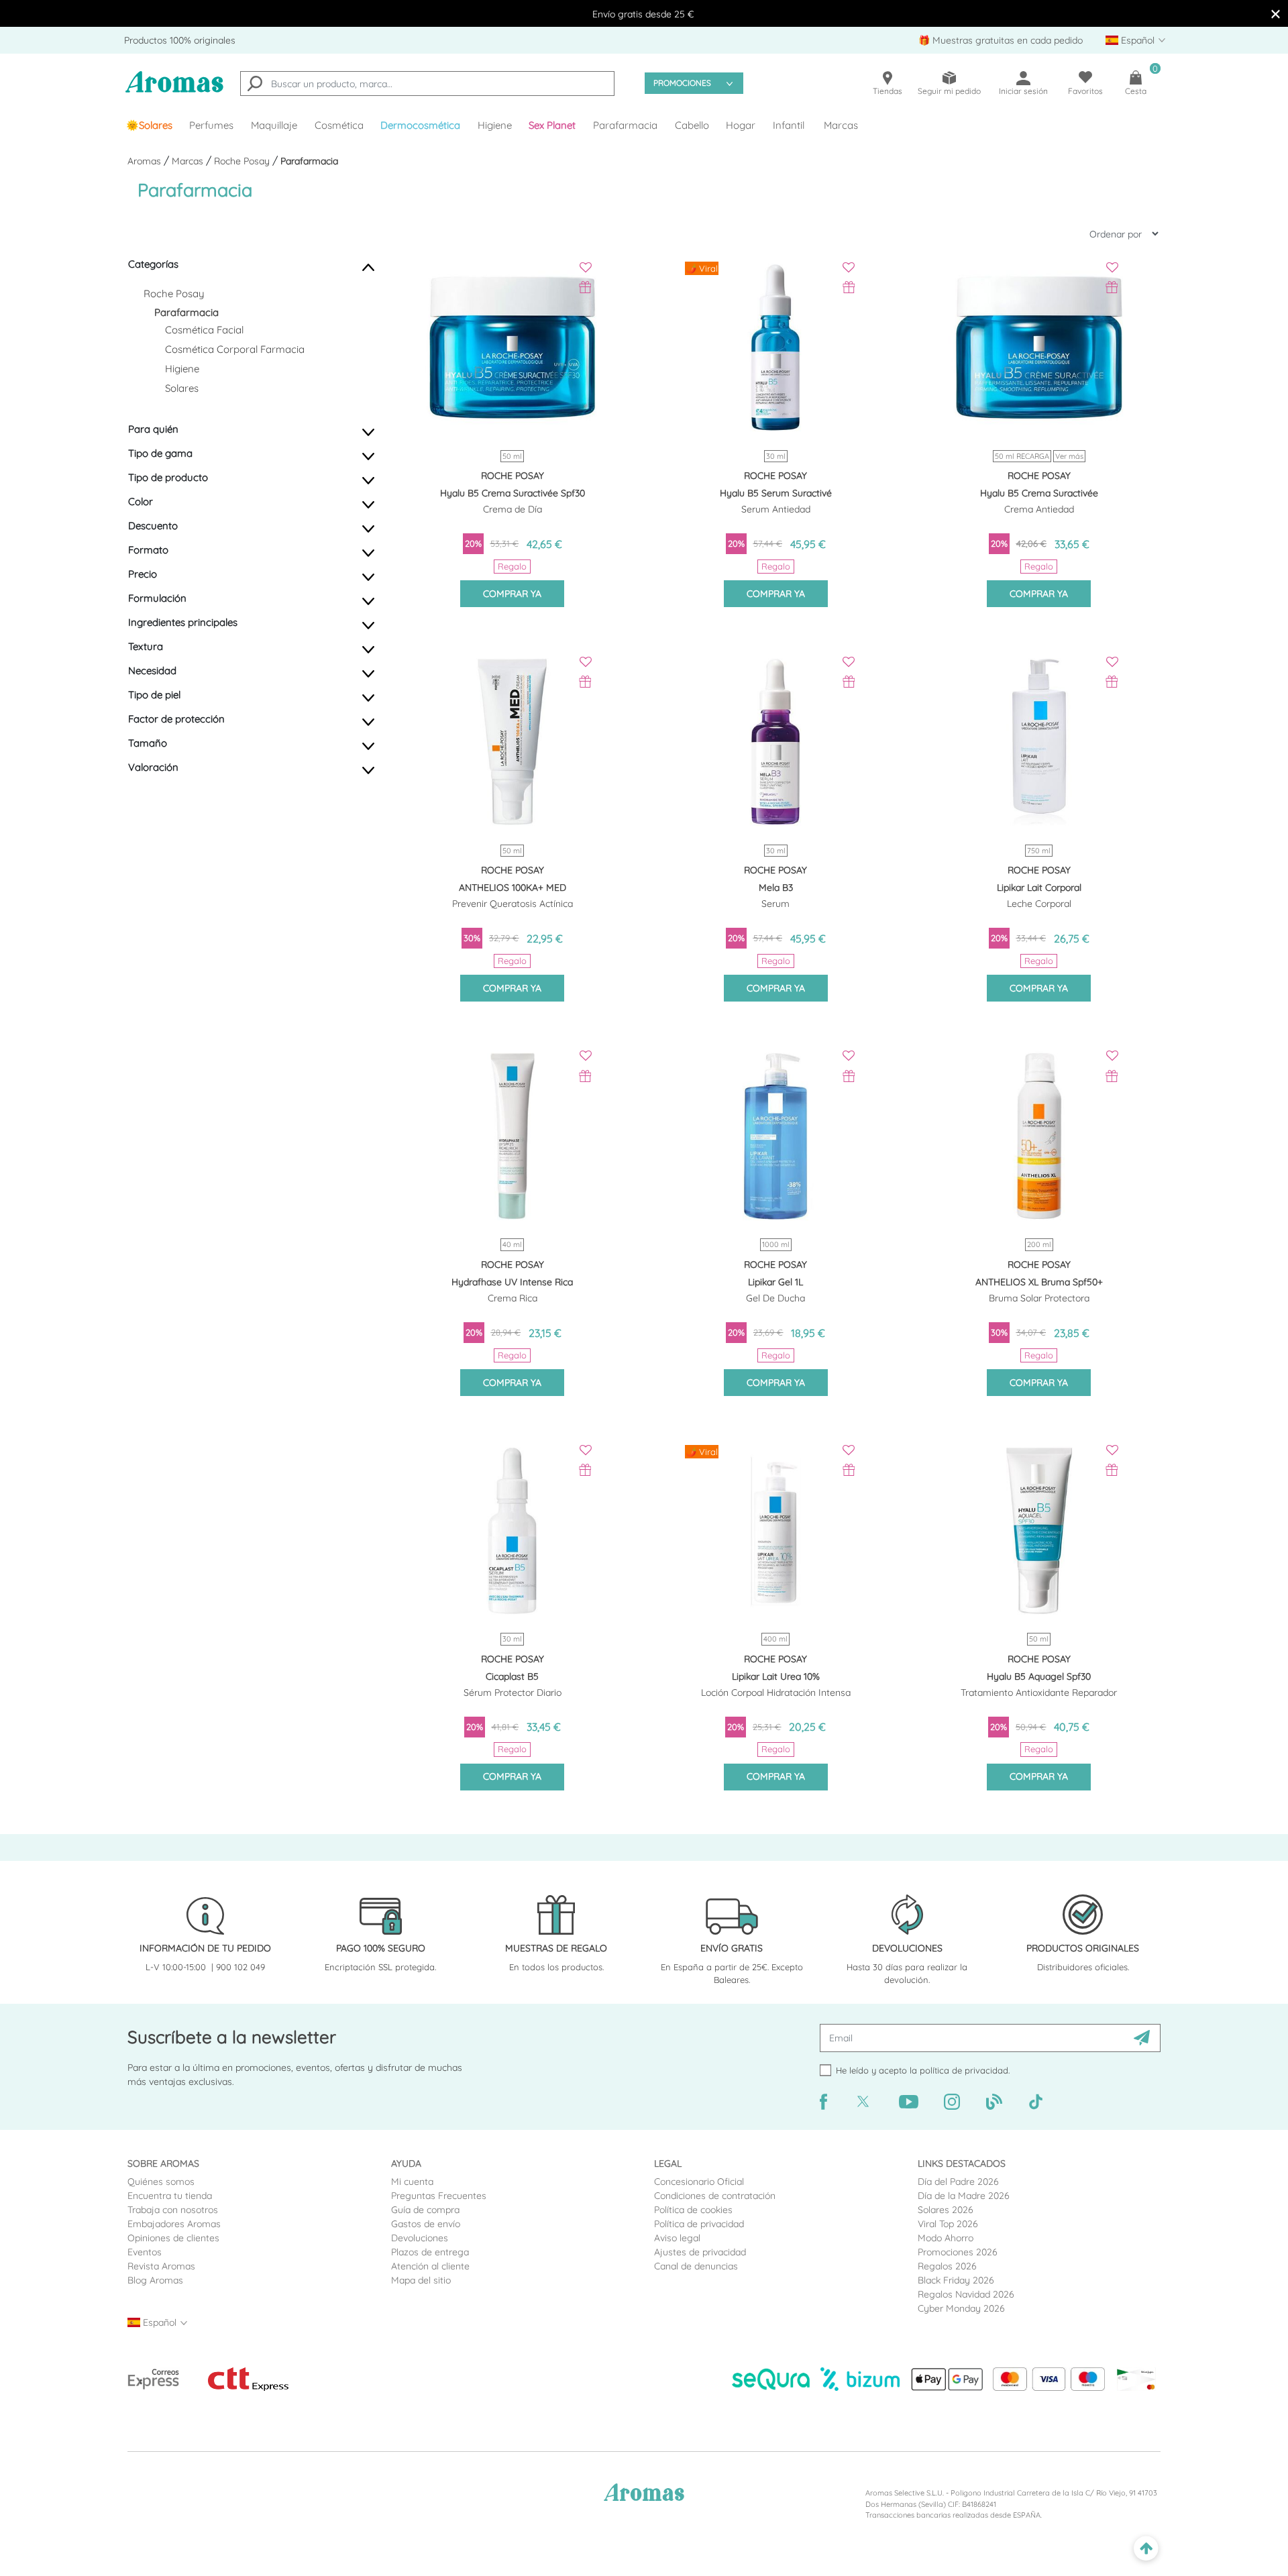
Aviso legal (677, 2238)
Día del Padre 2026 (958, 2182)
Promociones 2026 (958, 2252)
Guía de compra (425, 2210)
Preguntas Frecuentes (439, 2196)
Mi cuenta (412, 2182)
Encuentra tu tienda (170, 2196)
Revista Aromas (161, 2266)
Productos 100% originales (180, 40)
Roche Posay (243, 161)
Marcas (841, 125)
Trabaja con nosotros (173, 2210)
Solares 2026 (946, 2210)
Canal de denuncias (696, 2266)
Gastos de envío (426, 2224)
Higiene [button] (495, 125)
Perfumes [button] (211, 125)
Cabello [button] (692, 125)
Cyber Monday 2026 (961, 2308)
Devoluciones (420, 2238)
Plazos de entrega (430, 2252)
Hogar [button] (741, 125)
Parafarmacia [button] (625, 125)
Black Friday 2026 (956, 2280)
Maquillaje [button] (274, 125)
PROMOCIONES (682, 83)
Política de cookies (693, 2210)
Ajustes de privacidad (700, 2252)
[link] (149, 125)
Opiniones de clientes (173, 2238)
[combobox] (427, 84)
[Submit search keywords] (255, 85)
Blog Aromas (155, 2280)
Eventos (145, 2252)
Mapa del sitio (421, 2280)
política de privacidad (964, 2070)
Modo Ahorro (946, 2238)
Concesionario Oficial (699, 2182)
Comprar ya (512, 594)
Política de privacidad (699, 2224)
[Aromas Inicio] (174, 90)
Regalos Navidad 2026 (966, 2294)
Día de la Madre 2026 (964, 2196)
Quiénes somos (161, 2182)
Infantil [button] (789, 125)
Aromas (146, 161)
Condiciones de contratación (715, 2196)
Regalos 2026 (947, 2266)
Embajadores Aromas (174, 2224)
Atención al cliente (430, 2266)
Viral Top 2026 (948, 2224)
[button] (553, 125)
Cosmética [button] (339, 125)
